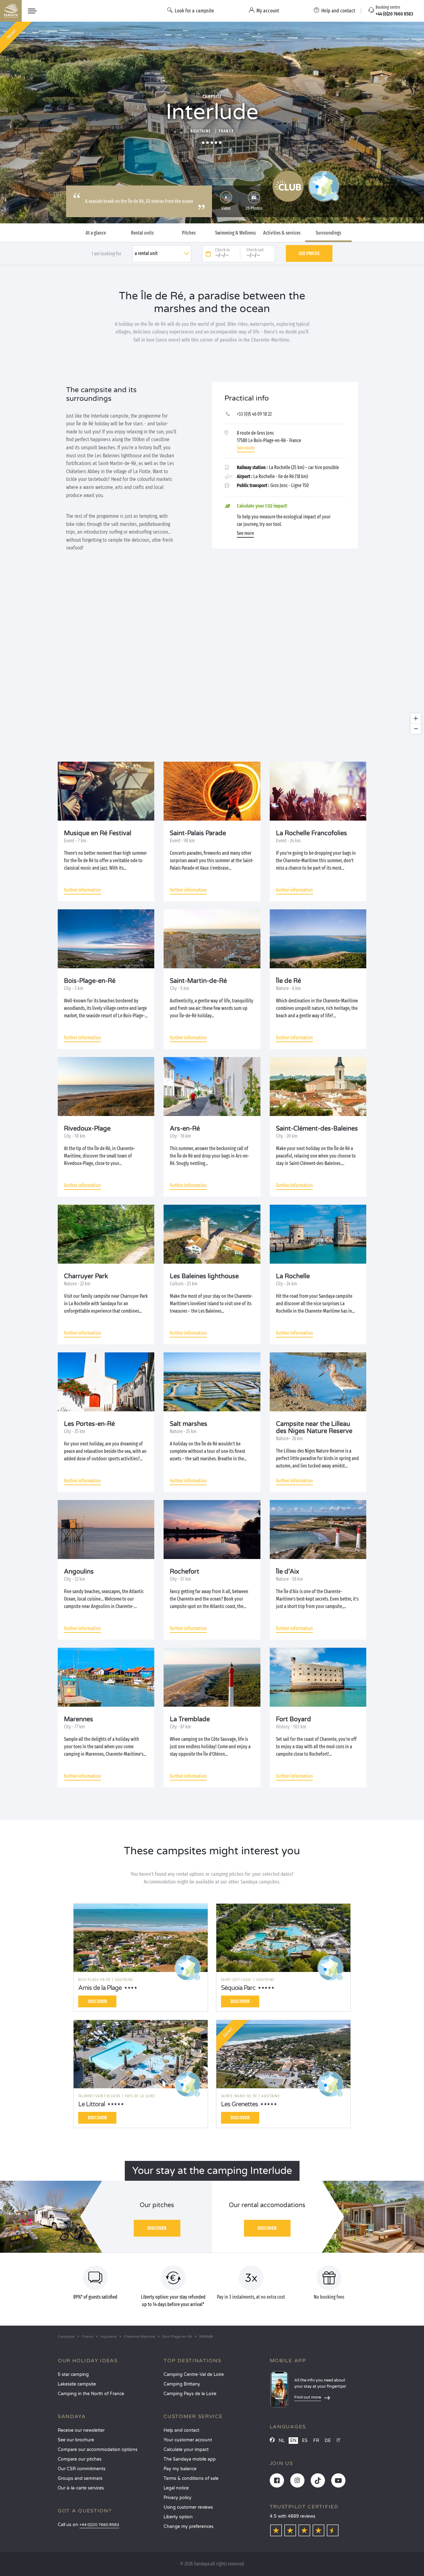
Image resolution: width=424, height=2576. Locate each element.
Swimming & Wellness (235, 233)
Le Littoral (92, 2104)
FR (316, 2441)
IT (338, 2441)
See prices (309, 253)
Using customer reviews (188, 2507)
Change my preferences (189, 2527)
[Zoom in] (416, 718)
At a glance (96, 233)
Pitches (189, 233)
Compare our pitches (80, 2459)
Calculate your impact (186, 2450)
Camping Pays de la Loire (190, 2394)
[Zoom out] (416, 729)
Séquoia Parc (238, 1988)
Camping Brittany (182, 2384)
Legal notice (176, 2488)
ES (305, 2441)
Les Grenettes (239, 2104)
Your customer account (188, 2440)
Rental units (142, 233)
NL (282, 2441)
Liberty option (178, 2517)
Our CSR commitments (82, 2469)
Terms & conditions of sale (191, 2478)
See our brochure (76, 2440)
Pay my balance (180, 2469)
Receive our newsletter (81, 2430)
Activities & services (282, 233)
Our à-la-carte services (81, 2488)
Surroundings (328, 233)
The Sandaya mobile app (190, 2459)
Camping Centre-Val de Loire (194, 2374)
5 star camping (73, 2374)
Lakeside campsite (77, 2384)
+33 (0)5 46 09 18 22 (254, 414)
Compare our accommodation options (98, 2450)
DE (328, 2441)
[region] (212, 659)
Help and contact (181, 2430)
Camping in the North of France (91, 2394)
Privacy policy (178, 2498)
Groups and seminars (80, 2478)
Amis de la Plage (100, 1988)
